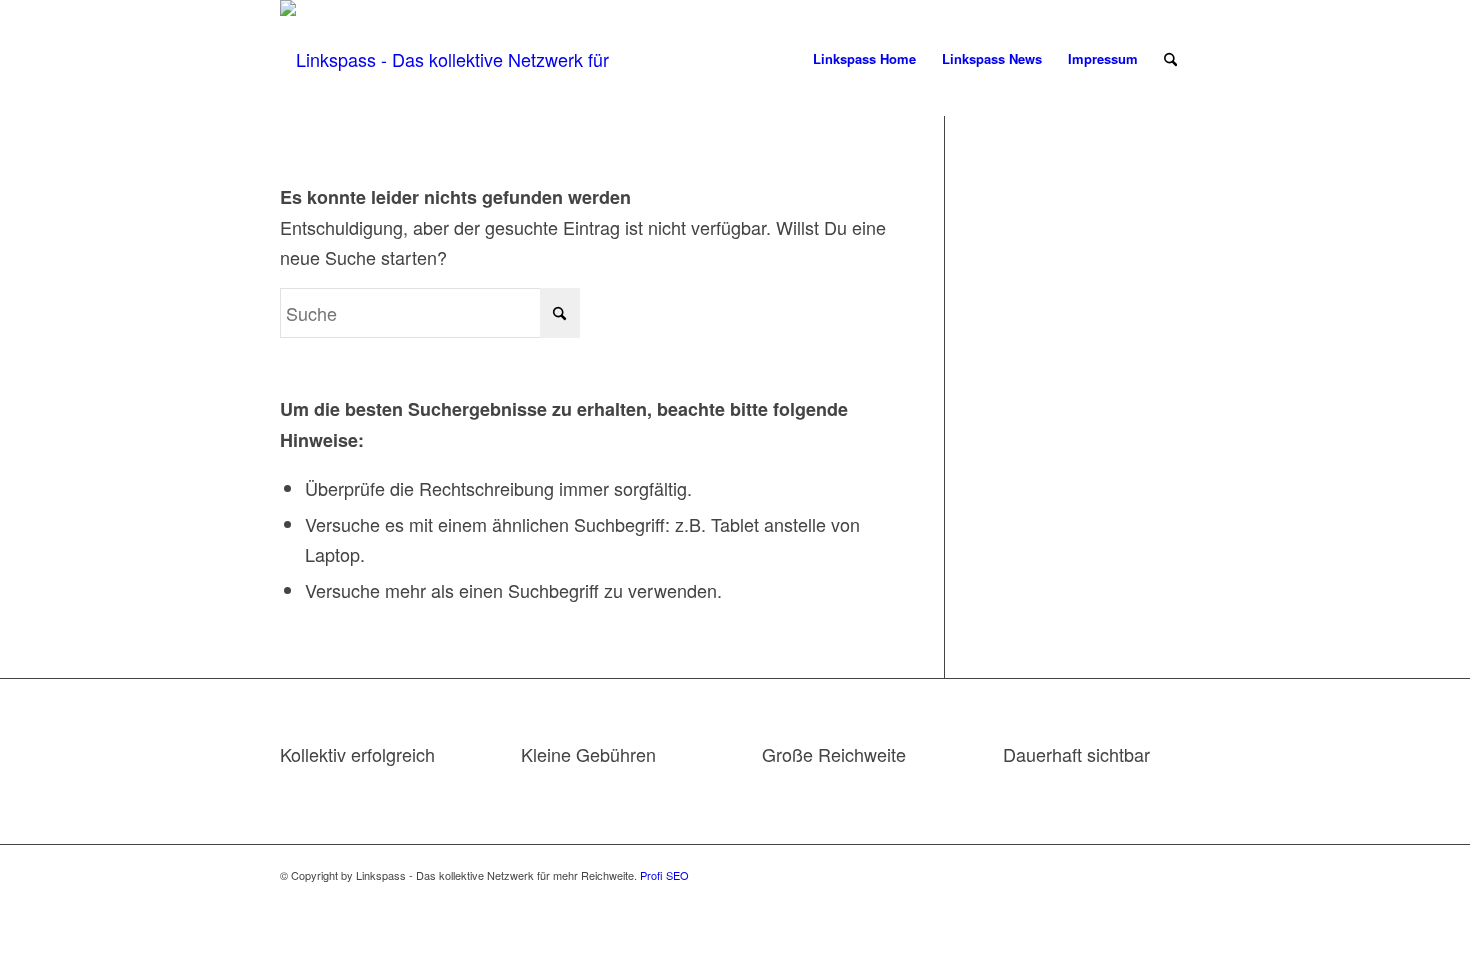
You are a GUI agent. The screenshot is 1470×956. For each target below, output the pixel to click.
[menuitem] (864, 59)
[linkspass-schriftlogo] (457, 59)
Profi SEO (664, 875)
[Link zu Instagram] (1175, 870)
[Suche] (1170, 59)
